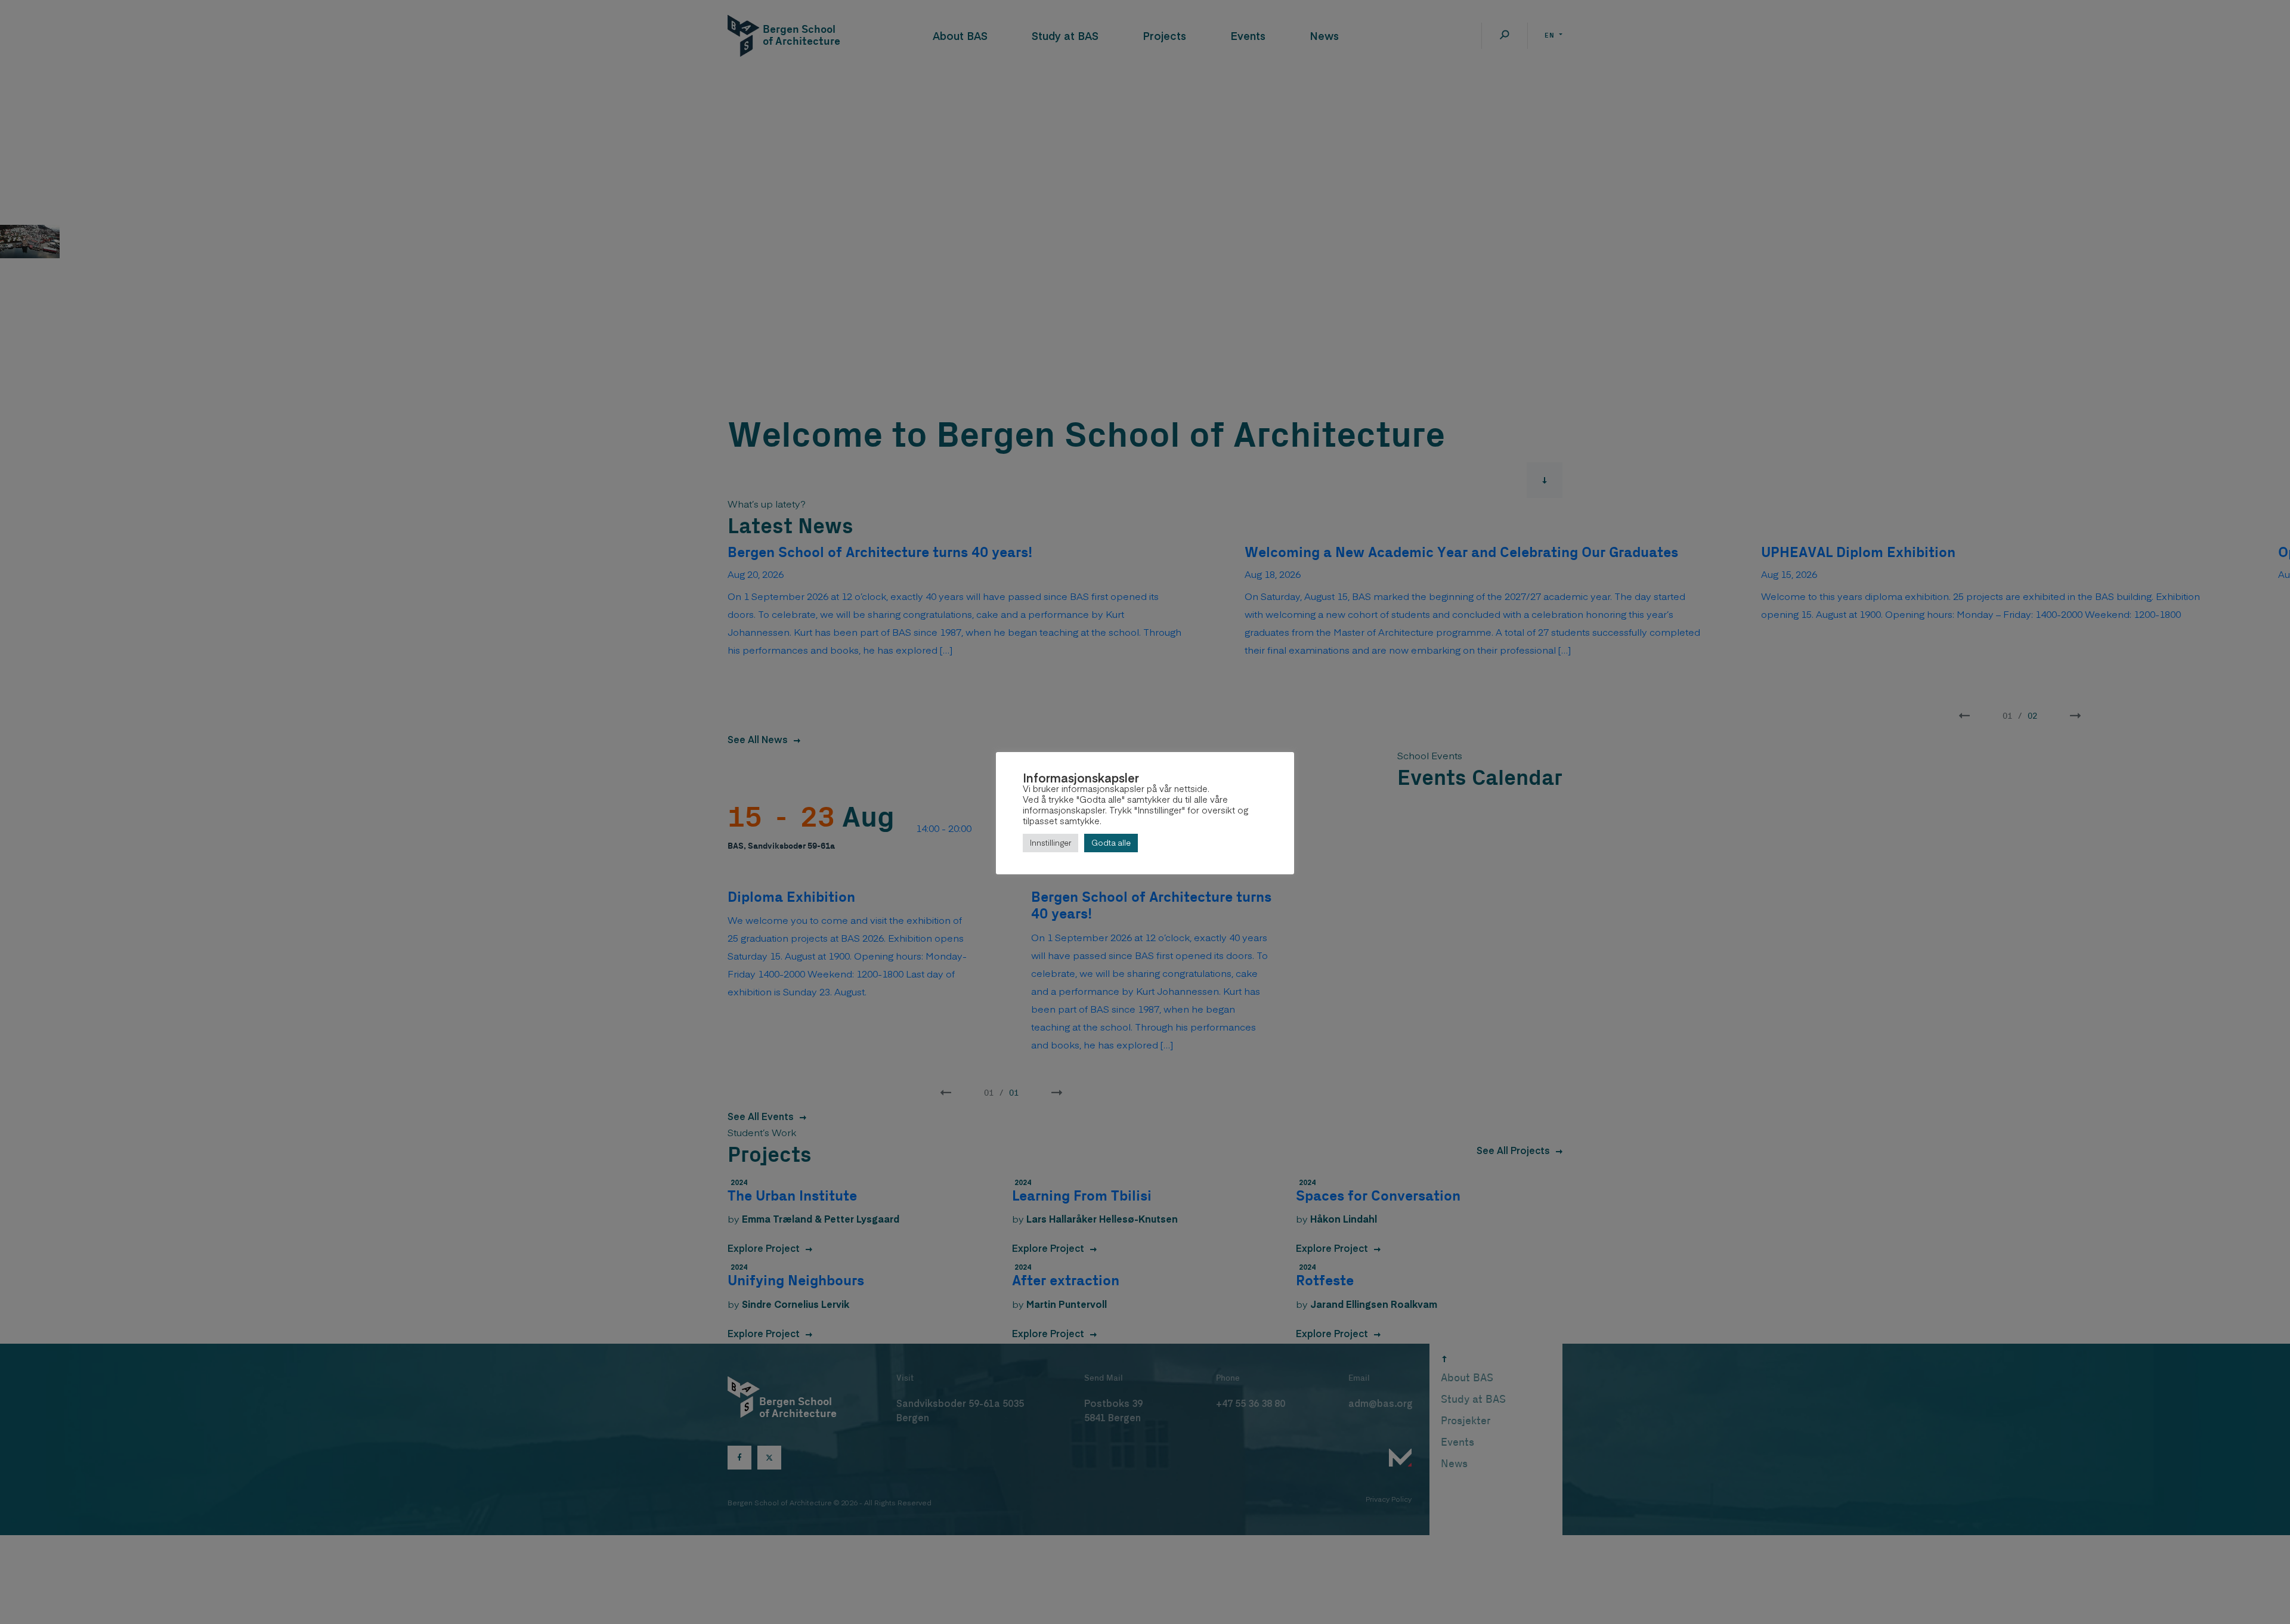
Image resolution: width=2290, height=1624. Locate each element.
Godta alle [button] (1111, 843)
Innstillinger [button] (1050, 843)
